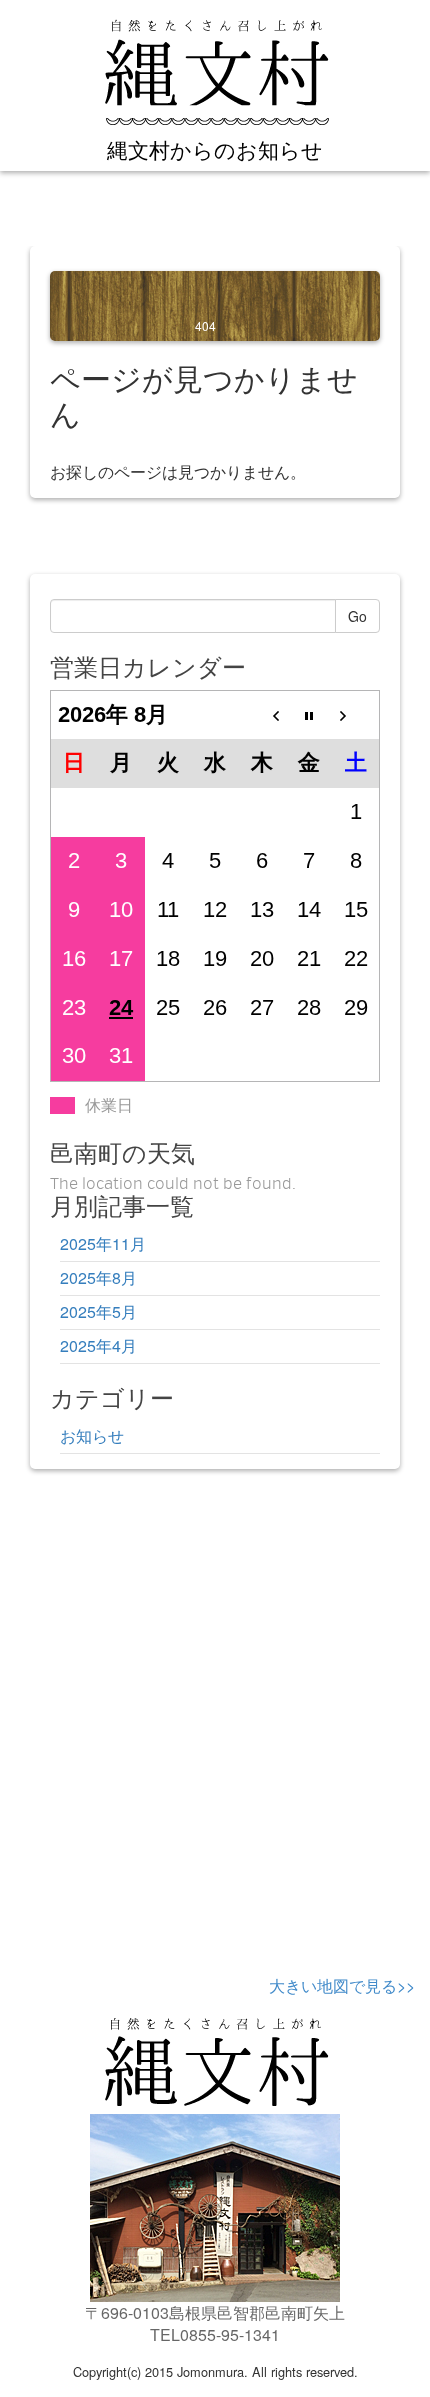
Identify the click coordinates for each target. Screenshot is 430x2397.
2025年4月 (98, 1345)
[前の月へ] (262, 714)
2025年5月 (98, 1311)
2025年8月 (98, 1277)
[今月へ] (309, 714)
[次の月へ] (356, 714)
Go (357, 616)
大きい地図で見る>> (342, 1985)
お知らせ (92, 1435)
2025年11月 (103, 1243)
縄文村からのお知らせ (215, 149)
